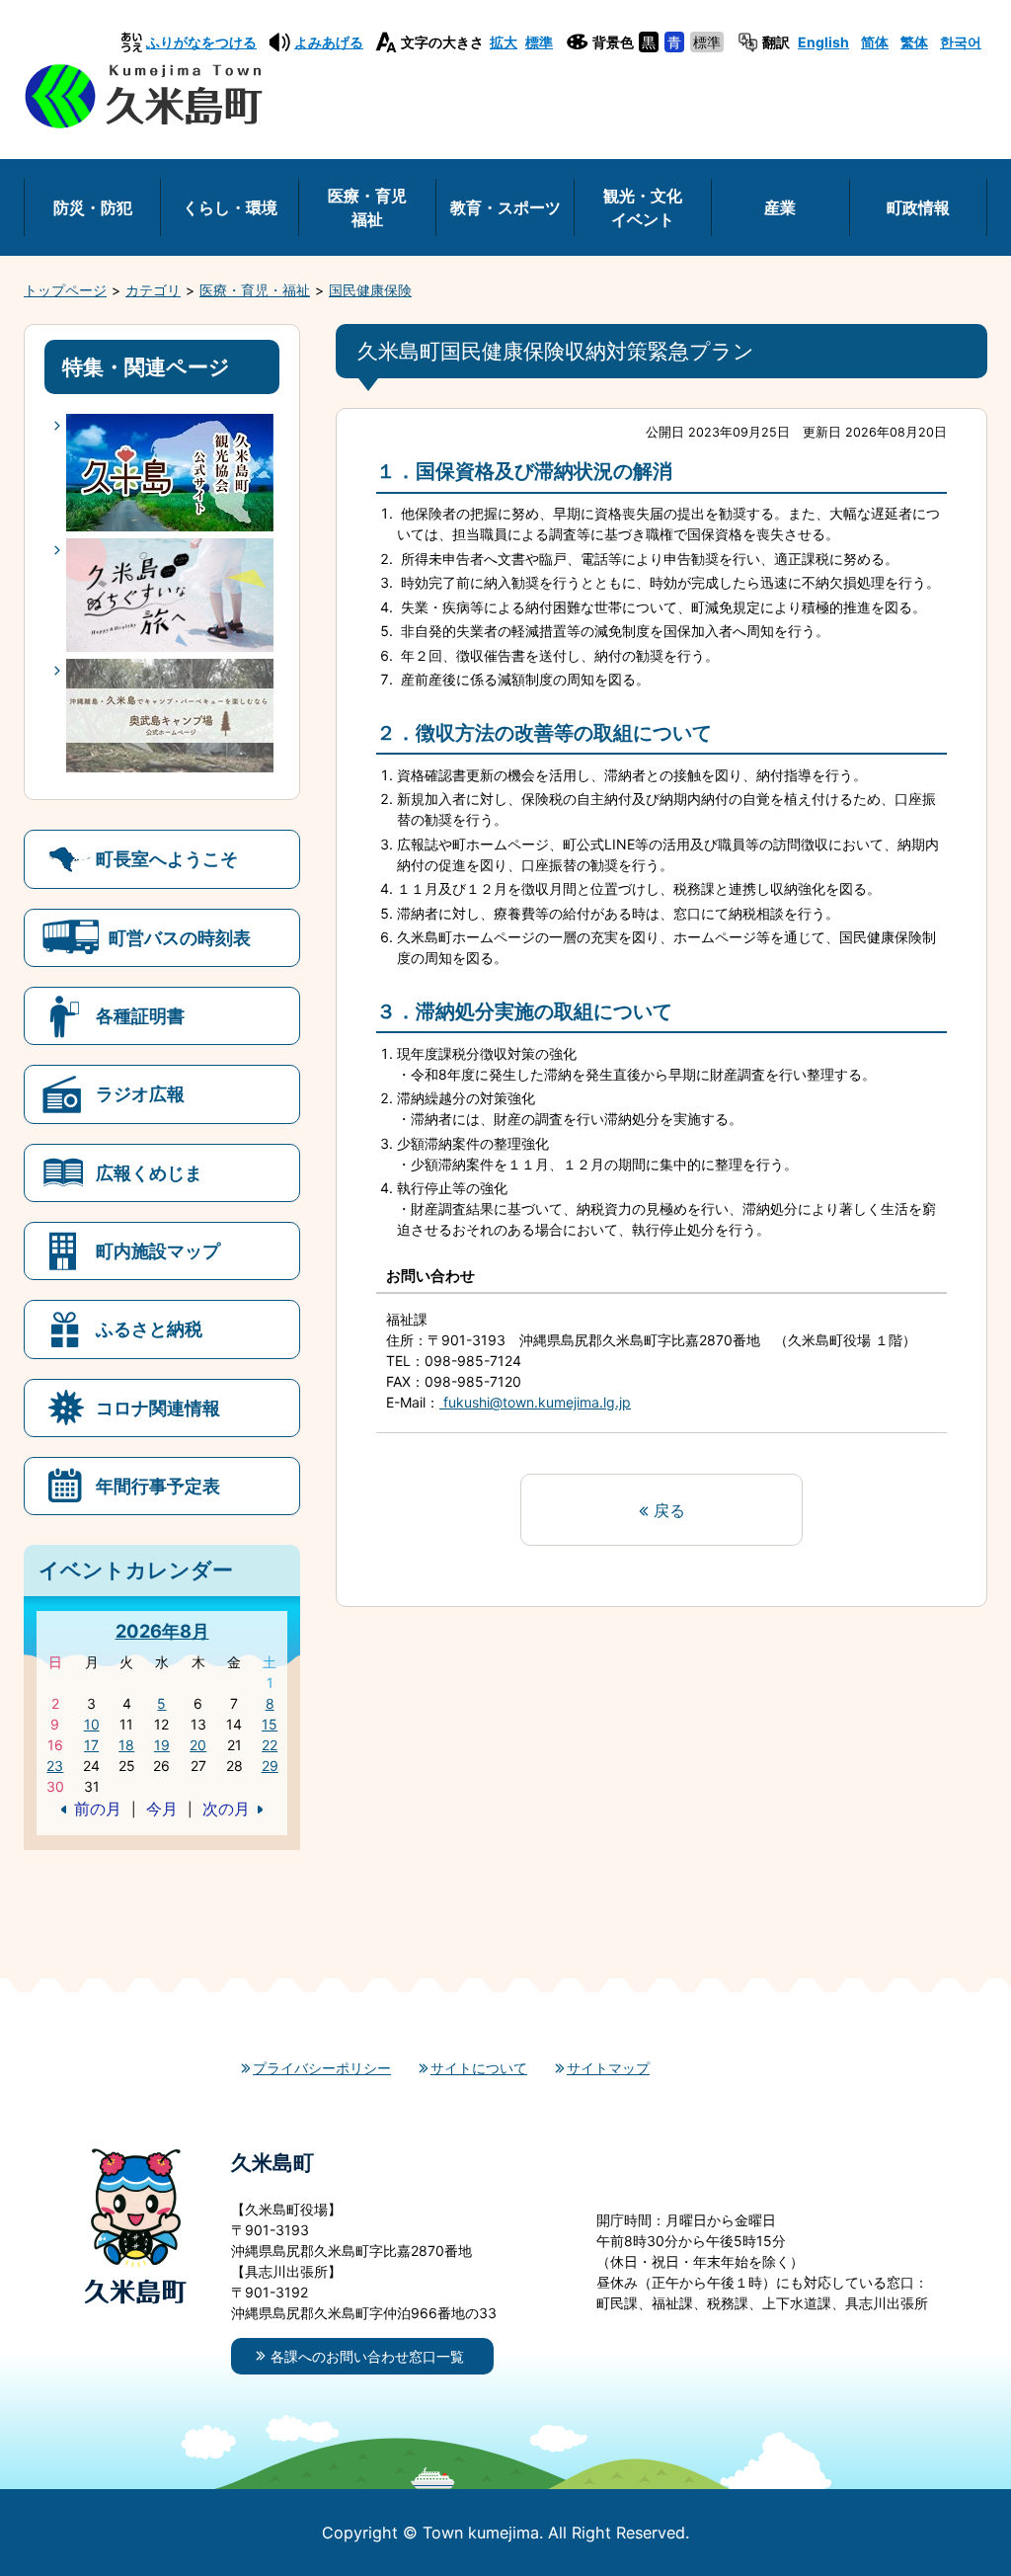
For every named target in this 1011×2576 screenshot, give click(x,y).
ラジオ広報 (140, 1093)
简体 (875, 42)
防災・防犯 (93, 207)
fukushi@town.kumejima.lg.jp (535, 1402)
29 (270, 1766)
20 (198, 1745)
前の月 (98, 1809)
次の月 (226, 1809)
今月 (162, 1809)
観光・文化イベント (643, 207)
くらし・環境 (230, 207)
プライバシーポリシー (322, 2068)
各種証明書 (140, 1015)
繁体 (914, 42)
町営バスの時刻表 (180, 937)
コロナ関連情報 (158, 1408)
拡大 (504, 42)
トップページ (65, 290)
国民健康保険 (370, 290)
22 (270, 1745)
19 (162, 1745)
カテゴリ (153, 290)
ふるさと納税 (149, 1328)
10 (92, 1724)
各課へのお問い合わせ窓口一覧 (367, 2356)
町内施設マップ (158, 1250)
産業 (780, 207)
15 (270, 1724)
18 (126, 1745)
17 (91, 1745)
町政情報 (918, 207)
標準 (539, 42)
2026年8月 (162, 1631)
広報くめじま (149, 1172)
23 (55, 1766)
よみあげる (329, 42)
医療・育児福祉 (367, 207)
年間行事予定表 (158, 1486)
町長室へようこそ (167, 858)
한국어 (961, 42)
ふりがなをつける (201, 42)
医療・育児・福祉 (255, 290)
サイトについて (479, 2068)
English (823, 42)
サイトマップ (608, 2068)
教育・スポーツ (505, 207)
